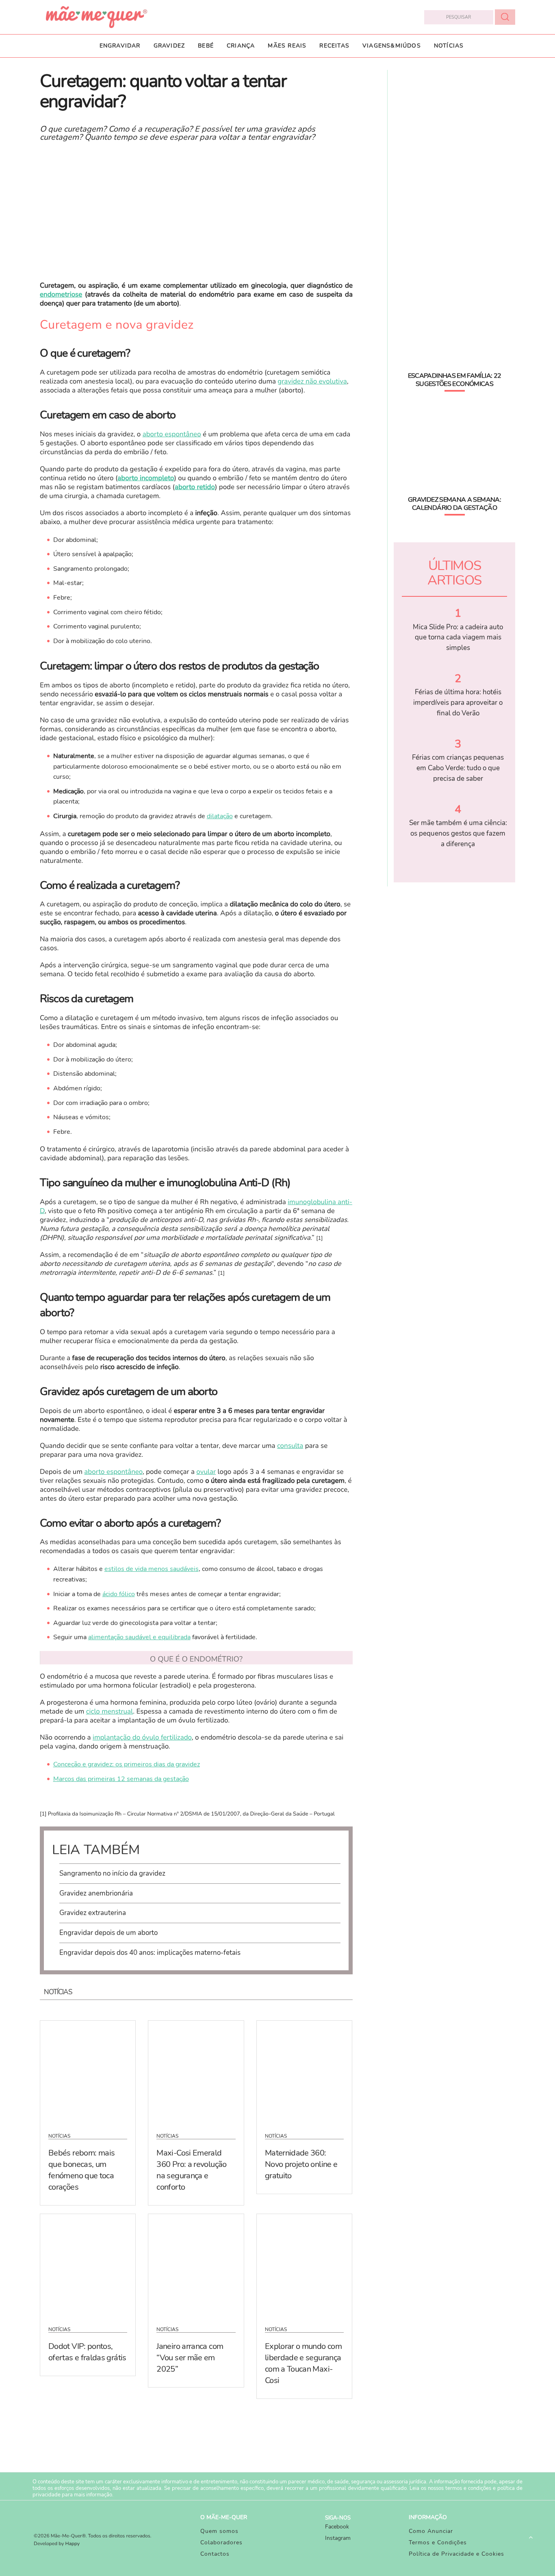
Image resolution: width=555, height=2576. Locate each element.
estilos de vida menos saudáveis (152, 1569)
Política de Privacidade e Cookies (456, 2554)
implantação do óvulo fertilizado (142, 1738)
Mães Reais (287, 46)
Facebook (337, 2527)
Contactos (215, 2554)
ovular (206, 1472)
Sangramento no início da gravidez (112, 1873)
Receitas (334, 46)
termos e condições (468, 2488)
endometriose (61, 295)
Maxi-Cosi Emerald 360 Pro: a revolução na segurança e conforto (191, 2170)
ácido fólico (119, 1594)
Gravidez (169, 46)
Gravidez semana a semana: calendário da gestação (454, 504)
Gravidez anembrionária (96, 1893)
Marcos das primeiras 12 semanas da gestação (121, 1779)
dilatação (220, 816)
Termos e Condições (438, 2542)
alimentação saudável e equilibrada (139, 1637)
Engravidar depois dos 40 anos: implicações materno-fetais (150, 1953)
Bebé (206, 46)
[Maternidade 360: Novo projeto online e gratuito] (304, 2071)
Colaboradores (221, 2542)
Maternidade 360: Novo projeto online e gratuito (301, 2164)
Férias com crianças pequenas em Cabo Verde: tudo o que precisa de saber (458, 768)
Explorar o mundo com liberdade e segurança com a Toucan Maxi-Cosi (303, 2363)
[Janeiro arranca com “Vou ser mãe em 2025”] (196, 2265)
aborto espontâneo (172, 434)
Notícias (449, 46)
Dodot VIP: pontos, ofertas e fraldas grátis (87, 2352)
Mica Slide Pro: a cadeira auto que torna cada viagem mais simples (458, 637)
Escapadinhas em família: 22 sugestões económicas (455, 380)
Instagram (338, 2538)
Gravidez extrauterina (93, 1913)
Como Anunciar (431, 2531)
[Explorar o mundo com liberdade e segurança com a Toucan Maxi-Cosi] (304, 2265)
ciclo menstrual (110, 1712)
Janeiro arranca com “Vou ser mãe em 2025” (190, 2358)
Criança (241, 46)
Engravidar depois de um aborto (108, 1933)
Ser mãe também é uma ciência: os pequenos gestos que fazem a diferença (458, 833)
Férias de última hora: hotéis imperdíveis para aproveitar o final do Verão (458, 702)
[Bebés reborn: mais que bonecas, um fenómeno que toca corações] (88, 2071)
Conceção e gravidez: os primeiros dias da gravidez (127, 1764)
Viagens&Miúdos (392, 46)
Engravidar (120, 46)
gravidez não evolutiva (312, 382)
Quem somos (219, 2531)
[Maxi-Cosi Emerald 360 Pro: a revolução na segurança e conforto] (196, 2071)
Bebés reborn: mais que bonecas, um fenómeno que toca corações (81, 2170)
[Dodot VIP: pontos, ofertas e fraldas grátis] (88, 2265)
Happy (73, 2544)
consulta (290, 1446)
